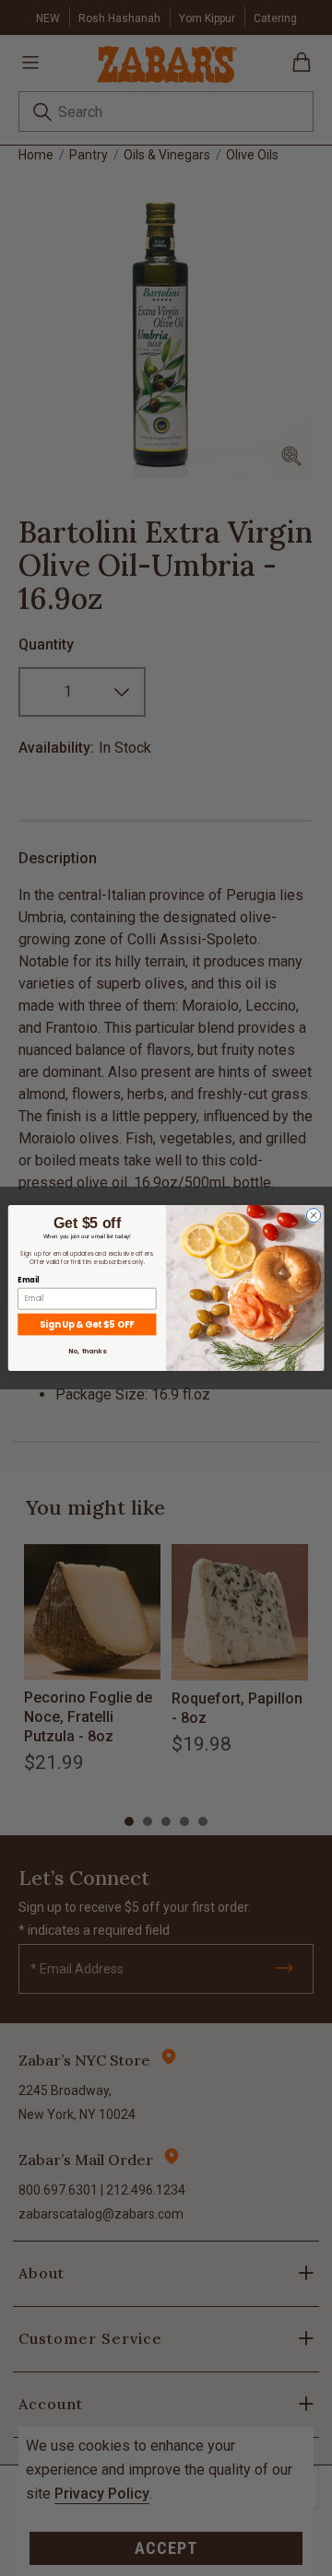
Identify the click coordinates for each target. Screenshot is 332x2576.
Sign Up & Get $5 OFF (87, 1324)
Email (28, 1280)
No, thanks (87, 1351)
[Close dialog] (313, 1216)
